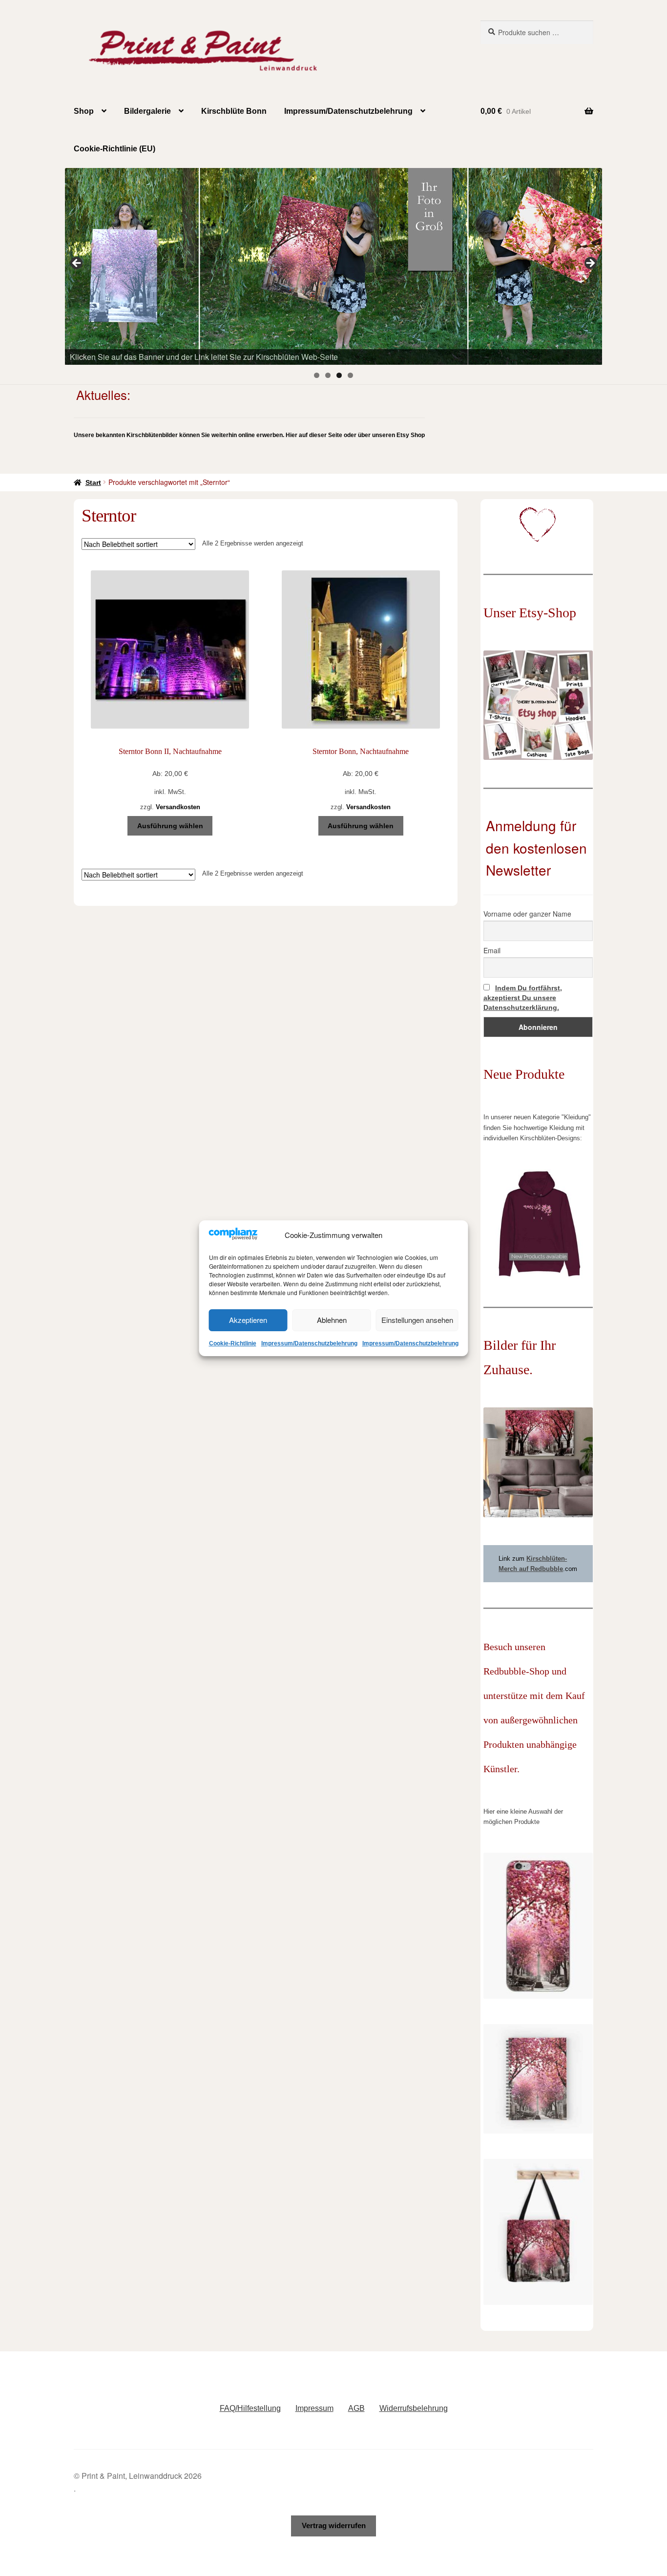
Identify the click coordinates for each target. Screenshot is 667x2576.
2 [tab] (328, 375)
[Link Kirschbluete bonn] (333, 266)
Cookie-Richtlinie (233, 1343)
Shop (84, 111)
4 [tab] (350, 375)
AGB (356, 2408)
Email (492, 950)
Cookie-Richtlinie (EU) (115, 149)
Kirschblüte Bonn (234, 111)
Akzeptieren (248, 1320)
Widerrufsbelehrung (414, 2408)
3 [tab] (339, 375)
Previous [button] (77, 264)
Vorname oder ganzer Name (527, 914)
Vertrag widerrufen (334, 2525)
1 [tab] (317, 375)
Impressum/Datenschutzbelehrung (309, 1343)
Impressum (314, 2408)
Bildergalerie (147, 111)
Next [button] (590, 264)
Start (93, 482)
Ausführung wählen (170, 826)
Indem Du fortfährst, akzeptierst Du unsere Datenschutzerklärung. (523, 998)
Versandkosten (178, 807)
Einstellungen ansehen (417, 1320)
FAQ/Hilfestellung (250, 2408)
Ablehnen (332, 1320)
